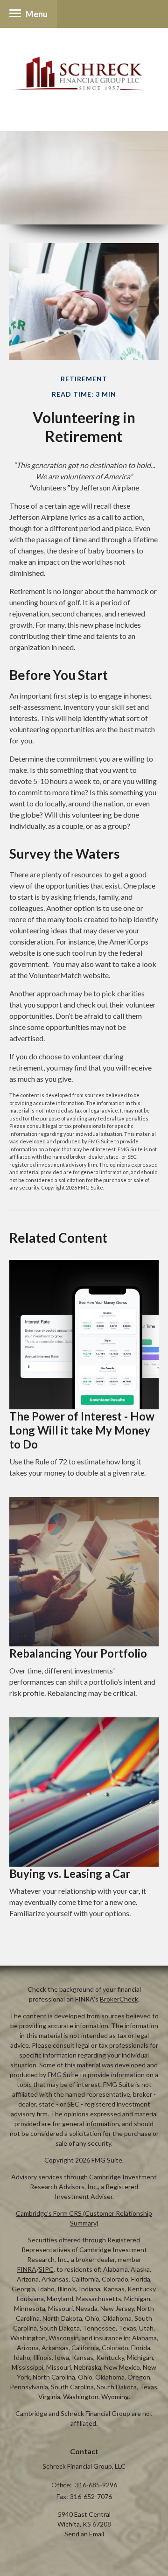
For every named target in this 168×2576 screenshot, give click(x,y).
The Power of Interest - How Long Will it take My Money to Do (82, 1430)
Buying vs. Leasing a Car (70, 1873)
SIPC (46, 2269)
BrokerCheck (119, 1999)
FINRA (27, 2269)
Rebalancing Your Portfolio (78, 1653)
